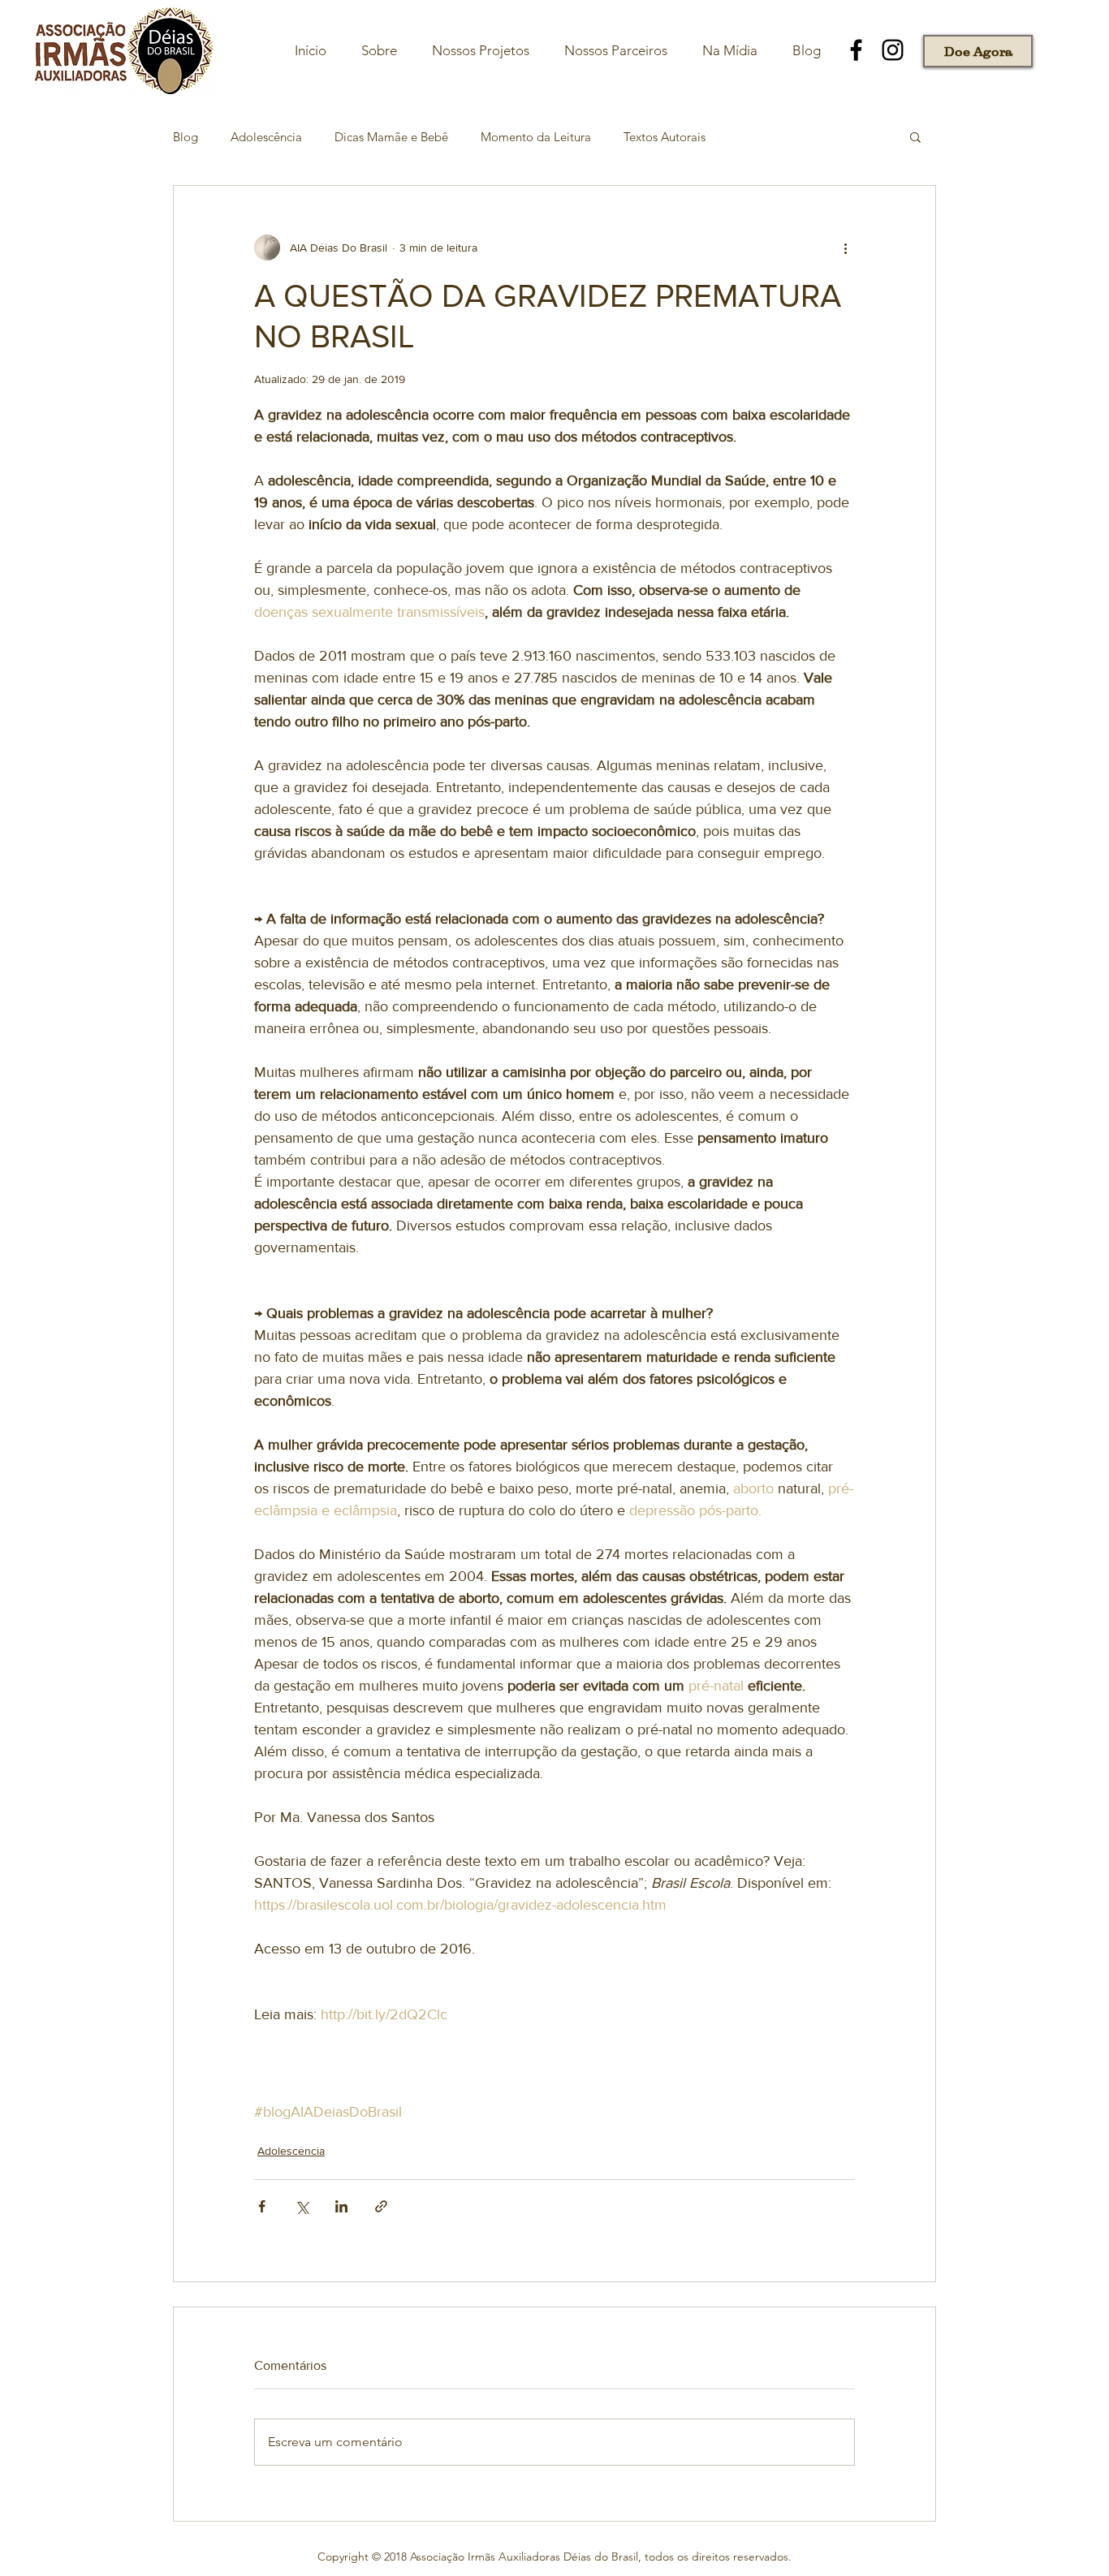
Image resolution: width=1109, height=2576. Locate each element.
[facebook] (856, 50)
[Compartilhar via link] (381, 2206)
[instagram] (893, 50)
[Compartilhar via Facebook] (262, 2206)
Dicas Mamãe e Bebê (391, 137)
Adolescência (266, 137)
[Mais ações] (845, 248)
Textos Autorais (665, 137)
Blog (186, 137)
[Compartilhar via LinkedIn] (341, 2206)
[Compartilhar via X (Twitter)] (302, 2206)
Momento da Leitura (536, 137)
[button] (915, 136)
